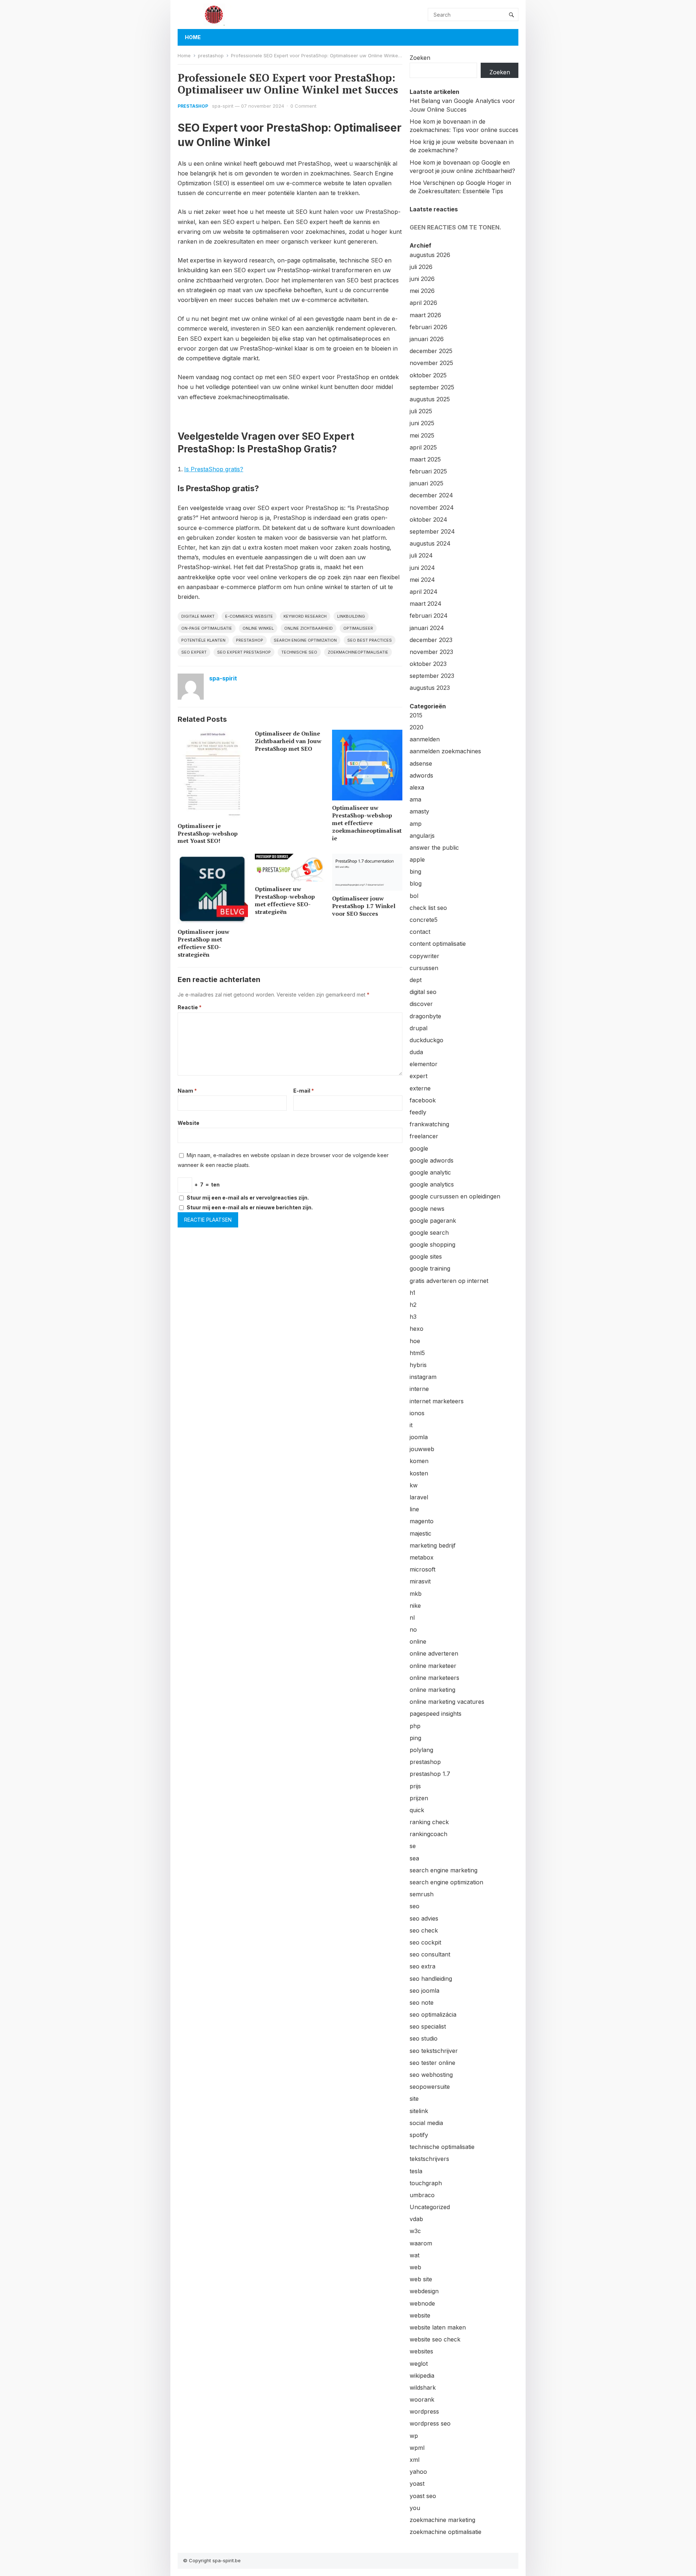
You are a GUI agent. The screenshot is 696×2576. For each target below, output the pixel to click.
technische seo (299, 652)
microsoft (422, 1569)
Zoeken (420, 58)
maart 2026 (425, 315)
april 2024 (424, 592)
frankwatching (429, 1124)
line (414, 1509)
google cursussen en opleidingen (455, 1196)
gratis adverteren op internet (449, 1281)
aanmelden (425, 739)
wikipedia (422, 2376)
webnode (422, 2303)
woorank (422, 2399)
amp (416, 824)
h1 (413, 1293)
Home (193, 37)
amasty (419, 811)
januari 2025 (426, 483)
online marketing (432, 1690)
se (413, 1846)
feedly (418, 1112)
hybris (418, 1365)
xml (415, 2460)
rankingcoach (428, 1834)
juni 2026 (422, 279)
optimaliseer (358, 628)
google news (427, 1209)
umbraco (422, 2195)
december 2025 (431, 351)
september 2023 (432, 676)
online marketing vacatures (447, 1702)
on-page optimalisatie (207, 628)
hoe (415, 1341)
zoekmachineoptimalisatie (358, 652)
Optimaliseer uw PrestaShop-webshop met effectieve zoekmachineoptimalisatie (367, 823)
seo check (424, 1930)
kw (414, 1485)
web (415, 2267)
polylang (421, 1750)
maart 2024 (426, 604)
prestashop (211, 55)
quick (417, 1810)
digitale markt (198, 616)
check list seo (428, 908)
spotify (419, 2135)
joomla (419, 1437)
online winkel (258, 628)
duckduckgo (426, 1040)
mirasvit (420, 1581)
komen (419, 1461)
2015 (416, 715)
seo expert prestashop (244, 652)
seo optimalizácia (433, 2014)
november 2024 (432, 508)
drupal (419, 1028)
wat (415, 2255)
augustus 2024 (430, 543)
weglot (419, 2364)
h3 (413, 1317)
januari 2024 (427, 628)
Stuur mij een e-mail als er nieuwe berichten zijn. (250, 1207)
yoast (417, 2484)
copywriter (424, 956)
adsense (421, 763)
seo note (422, 2003)
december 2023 (431, 640)
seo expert (194, 652)
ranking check (429, 1822)
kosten (419, 1473)
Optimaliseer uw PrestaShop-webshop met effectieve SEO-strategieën (285, 900)
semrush (422, 1894)
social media (426, 2123)
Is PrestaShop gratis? (214, 469)
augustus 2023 (430, 688)
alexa (417, 787)
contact (420, 932)
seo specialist (428, 2026)
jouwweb (422, 1449)
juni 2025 (422, 423)
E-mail (304, 1091)
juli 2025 (421, 411)
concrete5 (424, 920)
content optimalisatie (438, 944)
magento (422, 1521)
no (413, 1629)
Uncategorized (430, 2207)
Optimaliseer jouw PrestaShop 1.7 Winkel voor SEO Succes (364, 906)
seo (415, 1906)
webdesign (424, 2291)
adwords (421, 775)
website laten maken (438, 2327)
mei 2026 (422, 291)
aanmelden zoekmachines (445, 751)
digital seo (423, 992)
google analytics (432, 1184)
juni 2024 (422, 568)
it (411, 1425)
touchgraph (426, 2183)
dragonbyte (425, 1016)
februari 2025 (428, 471)
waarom (421, 2243)
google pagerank (433, 1221)
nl (412, 1618)
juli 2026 (421, 267)
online (418, 1641)
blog (416, 883)
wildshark (423, 2387)
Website (188, 1123)
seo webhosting (431, 2075)
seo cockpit (425, 1942)
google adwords (432, 1160)
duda (416, 1052)
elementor (424, 1064)
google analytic (430, 1172)
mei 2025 (422, 435)
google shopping (432, 1244)
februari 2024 (429, 616)
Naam (187, 1091)
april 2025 (423, 447)
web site (421, 2279)
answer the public (434, 848)
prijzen (419, 1798)
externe (420, 1088)
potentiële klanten (203, 640)
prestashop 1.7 (430, 1774)
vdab (416, 2219)
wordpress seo (430, 2423)
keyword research (305, 616)
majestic (420, 1533)
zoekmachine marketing (442, 2520)
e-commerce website (249, 616)
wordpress (424, 2411)
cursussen (424, 968)
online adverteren (434, 1653)
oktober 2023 (428, 664)
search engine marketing (444, 1870)
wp (414, 2436)
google (419, 1148)
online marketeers (434, 1678)
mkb (416, 1594)
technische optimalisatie (442, 2147)
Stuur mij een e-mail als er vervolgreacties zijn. (248, 1198)
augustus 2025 (430, 399)
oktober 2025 (428, 375)
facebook (423, 1100)
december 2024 (431, 495)
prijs (415, 1786)
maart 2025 (425, 459)
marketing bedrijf (433, 1545)
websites (421, 2351)
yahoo (418, 2472)
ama (415, 799)
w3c (415, 2231)
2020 (417, 727)
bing (415, 871)
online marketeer (433, 1666)
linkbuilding (351, 616)
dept (416, 980)
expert (419, 1076)
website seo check (435, 2339)
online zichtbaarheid (308, 628)
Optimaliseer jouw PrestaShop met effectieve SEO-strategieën (204, 943)
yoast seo (423, 2496)
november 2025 (431, 363)
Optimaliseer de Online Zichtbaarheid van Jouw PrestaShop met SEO (288, 741)
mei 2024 (422, 580)
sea (414, 1858)
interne (419, 1389)
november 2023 (431, 652)
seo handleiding (431, 1979)
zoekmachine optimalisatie (446, 2532)
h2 (413, 1305)
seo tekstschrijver (434, 2051)
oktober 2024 (428, 519)
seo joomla (424, 1991)
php (415, 1726)
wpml (417, 2448)
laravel (419, 1497)
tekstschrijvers (429, 2159)
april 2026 (423, 303)
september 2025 (432, 387)
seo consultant (430, 1954)
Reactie (190, 1007)
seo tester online (432, 2063)
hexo (417, 1329)
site (414, 2099)
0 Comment (303, 106)
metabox (422, 1557)
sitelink (419, 2111)
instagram (423, 1377)
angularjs (422, 836)
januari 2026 (427, 339)
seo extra (422, 1966)
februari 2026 (428, 327)
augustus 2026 (430, 255)
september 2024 (432, 531)
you (415, 2508)
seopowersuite (430, 2087)
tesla (416, 2171)
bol (414, 896)
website (420, 2315)
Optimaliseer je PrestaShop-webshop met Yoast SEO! (208, 833)
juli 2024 (421, 555)
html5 (417, 1353)
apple (417, 860)
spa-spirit (223, 106)
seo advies (424, 1918)
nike (415, 1606)
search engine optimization (305, 640)
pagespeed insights (436, 1714)
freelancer (424, 1136)
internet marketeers (437, 1401)
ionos (417, 1413)
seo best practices (370, 640)
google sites (426, 1256)
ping (415, 1738)
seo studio (424, 2038)
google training (430, 1268)
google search (429, 1233)
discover (421, 1004)
